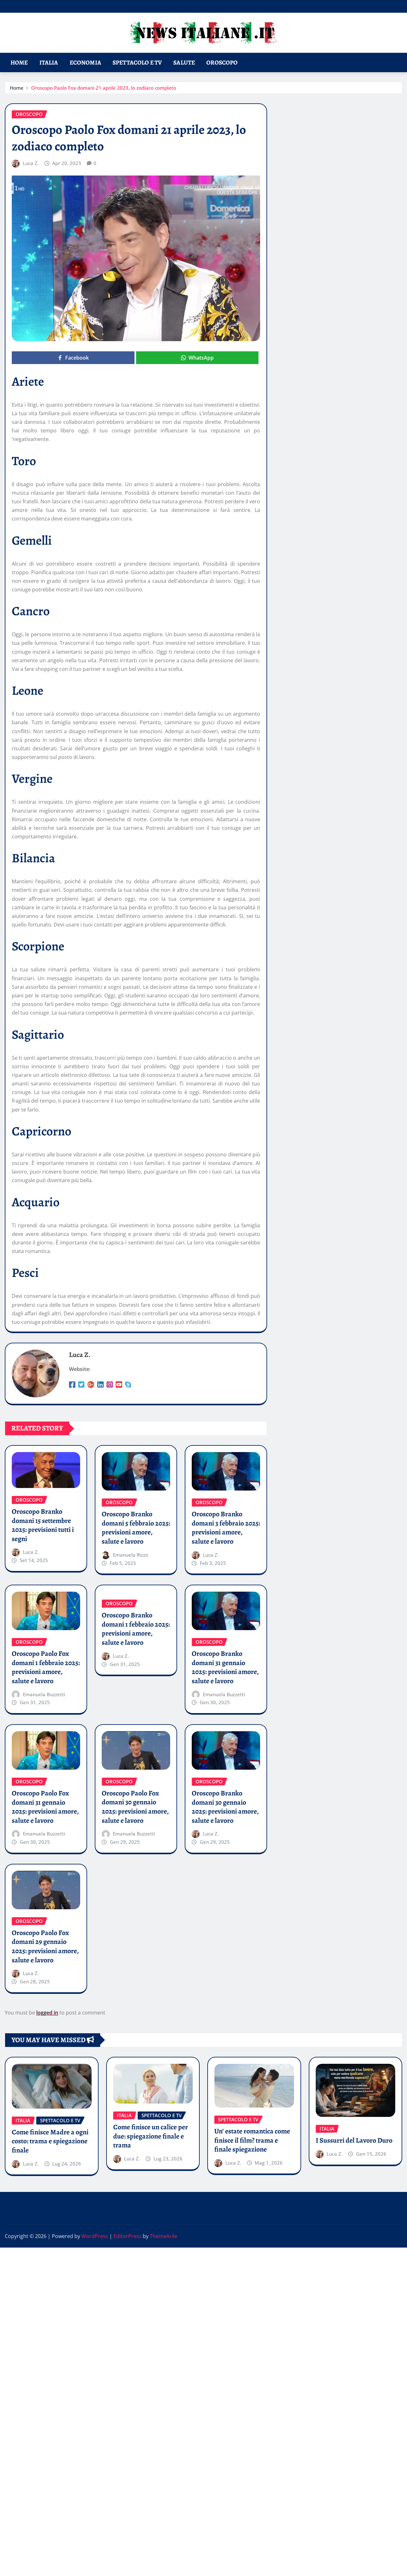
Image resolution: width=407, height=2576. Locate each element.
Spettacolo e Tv (137, 62)
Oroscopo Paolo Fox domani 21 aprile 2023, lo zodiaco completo (104, 88)
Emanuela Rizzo (131, 1555)
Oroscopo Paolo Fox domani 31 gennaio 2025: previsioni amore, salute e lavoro (45, 1807)
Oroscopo (222, 62)
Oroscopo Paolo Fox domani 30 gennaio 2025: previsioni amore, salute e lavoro (135, 1807)
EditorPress (128, 2236)
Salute (184, 62)
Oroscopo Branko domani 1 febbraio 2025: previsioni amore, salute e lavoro (136, 1629)
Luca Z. (31, 163)
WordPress (95, 2236)
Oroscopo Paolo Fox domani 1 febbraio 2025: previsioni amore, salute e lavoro (46, 1667)
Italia (49, 62)
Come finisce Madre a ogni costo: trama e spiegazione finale (50, 2141)
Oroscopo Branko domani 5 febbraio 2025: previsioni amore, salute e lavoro (136, 1528)
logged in (47, 2013)
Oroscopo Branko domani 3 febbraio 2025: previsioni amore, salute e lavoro (226, 1528)
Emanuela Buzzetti (44, 1694)
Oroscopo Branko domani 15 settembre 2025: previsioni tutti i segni (43, 1525)
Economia (85, 62)
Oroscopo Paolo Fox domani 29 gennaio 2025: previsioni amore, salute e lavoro (45, 1946)
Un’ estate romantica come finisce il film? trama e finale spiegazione (252, 2140)
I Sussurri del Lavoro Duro (354, 2140)
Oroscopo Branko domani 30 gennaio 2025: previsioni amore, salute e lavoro (225, 1807)
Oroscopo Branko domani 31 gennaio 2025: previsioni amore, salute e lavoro (225, 1667)
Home (19, 62)
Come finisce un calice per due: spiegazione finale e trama (151, 2136)
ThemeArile (163, 2236)
